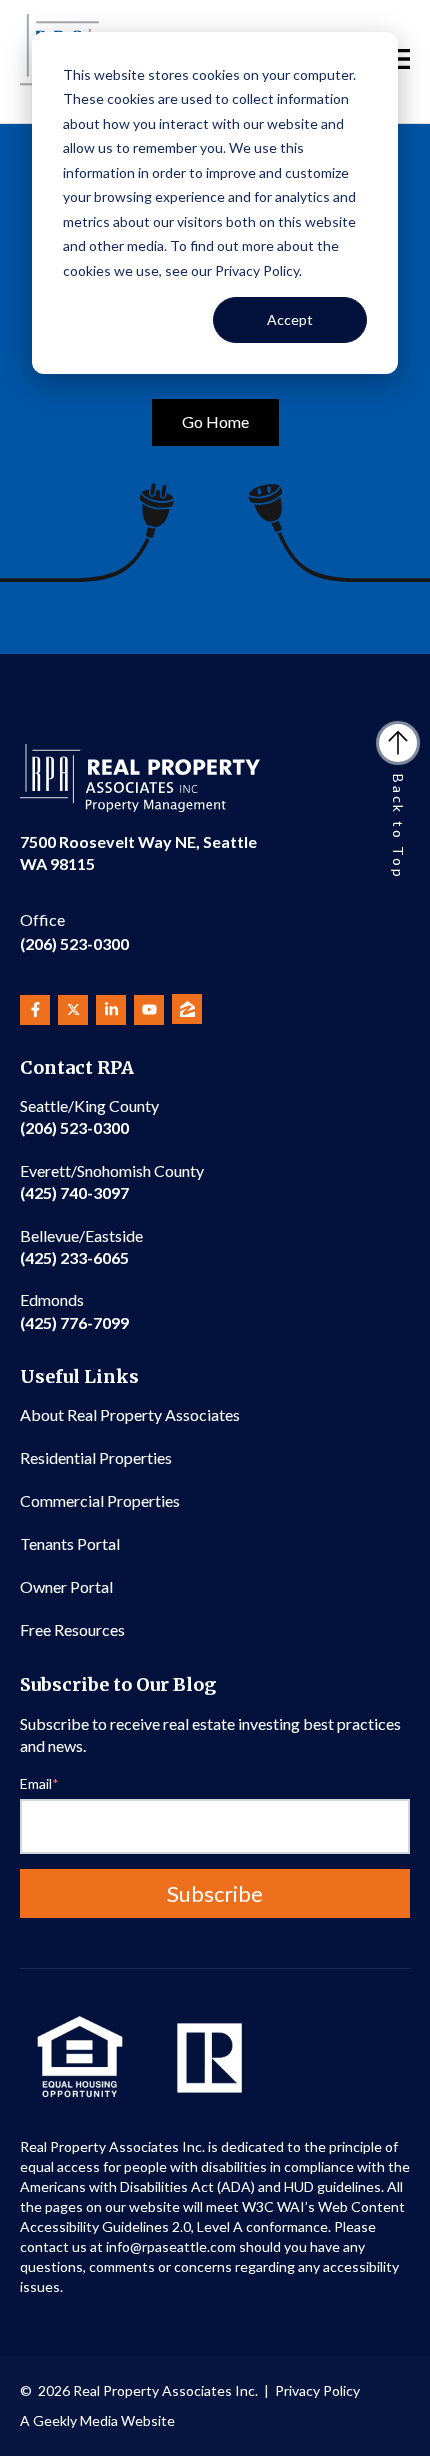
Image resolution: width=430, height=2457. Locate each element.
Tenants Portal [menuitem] (70, 1543)
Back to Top (398, 827)
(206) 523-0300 (74, 931)
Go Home (215, 421)
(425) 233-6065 (81, 1246)
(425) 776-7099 (74, 1310)
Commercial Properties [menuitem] (100, 1500)
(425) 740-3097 (112, 1181)
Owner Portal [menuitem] (66, 1586)
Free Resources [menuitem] (72, 1629)
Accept (290, 319)
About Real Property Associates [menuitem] (130, 1414)
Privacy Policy (317, 2390)
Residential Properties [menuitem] (96, 1457)
